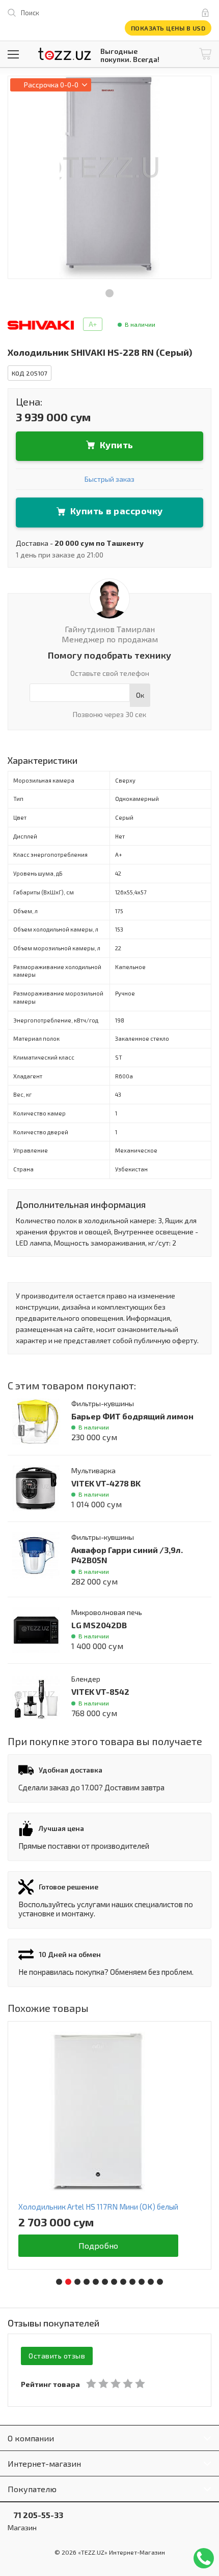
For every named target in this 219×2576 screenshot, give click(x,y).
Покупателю (32, 2489)
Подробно (99, 2245)
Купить (117, 445)
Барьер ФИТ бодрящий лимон (132, 1416)
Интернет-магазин (44, 2463)
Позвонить (204, 2558)
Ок (140, 695)
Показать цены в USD (168, 28)
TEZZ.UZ (65, 54)
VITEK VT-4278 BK (106, 1483)
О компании (31, 2438)
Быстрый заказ (109, 479)
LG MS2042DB (99, 1625)
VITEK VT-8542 (100, 1692)
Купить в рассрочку (117, 511)
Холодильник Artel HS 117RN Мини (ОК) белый (98, 2207)
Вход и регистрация (207, 13)
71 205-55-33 (35, 2515)
